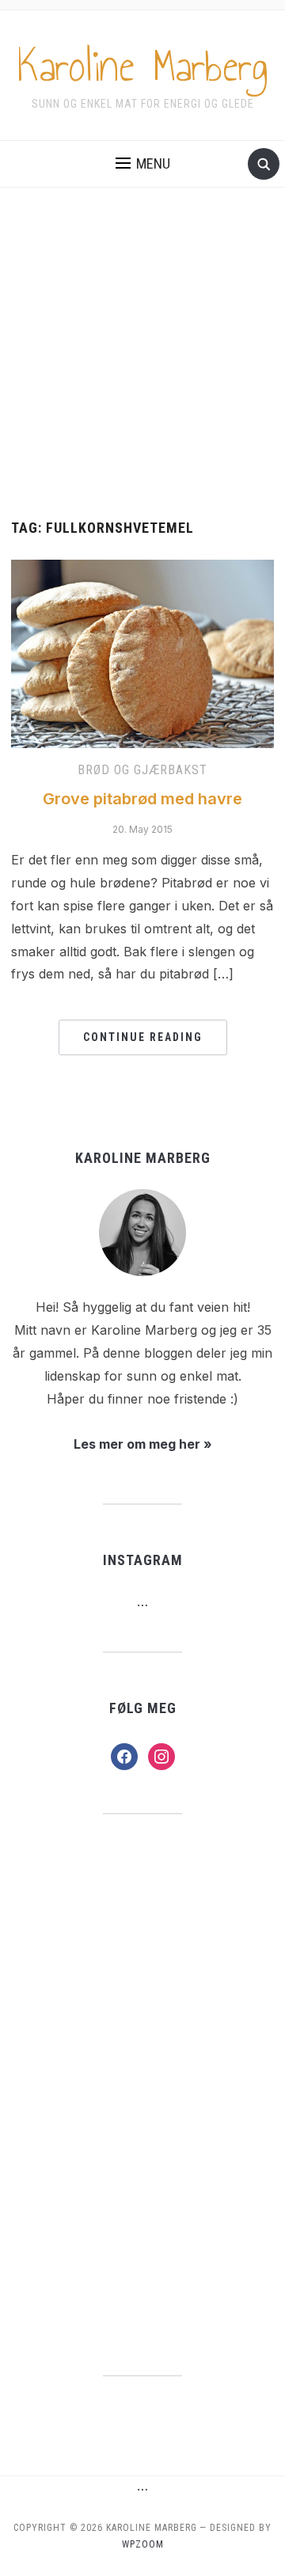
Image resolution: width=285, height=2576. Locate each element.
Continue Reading (143, 1037)
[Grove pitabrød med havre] (142, 652)
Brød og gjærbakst (142, 770)
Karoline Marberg (143, 66)
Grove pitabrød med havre (142, 799)
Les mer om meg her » (143, 1444)
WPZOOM (143, 2544)
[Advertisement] (142, 370)
